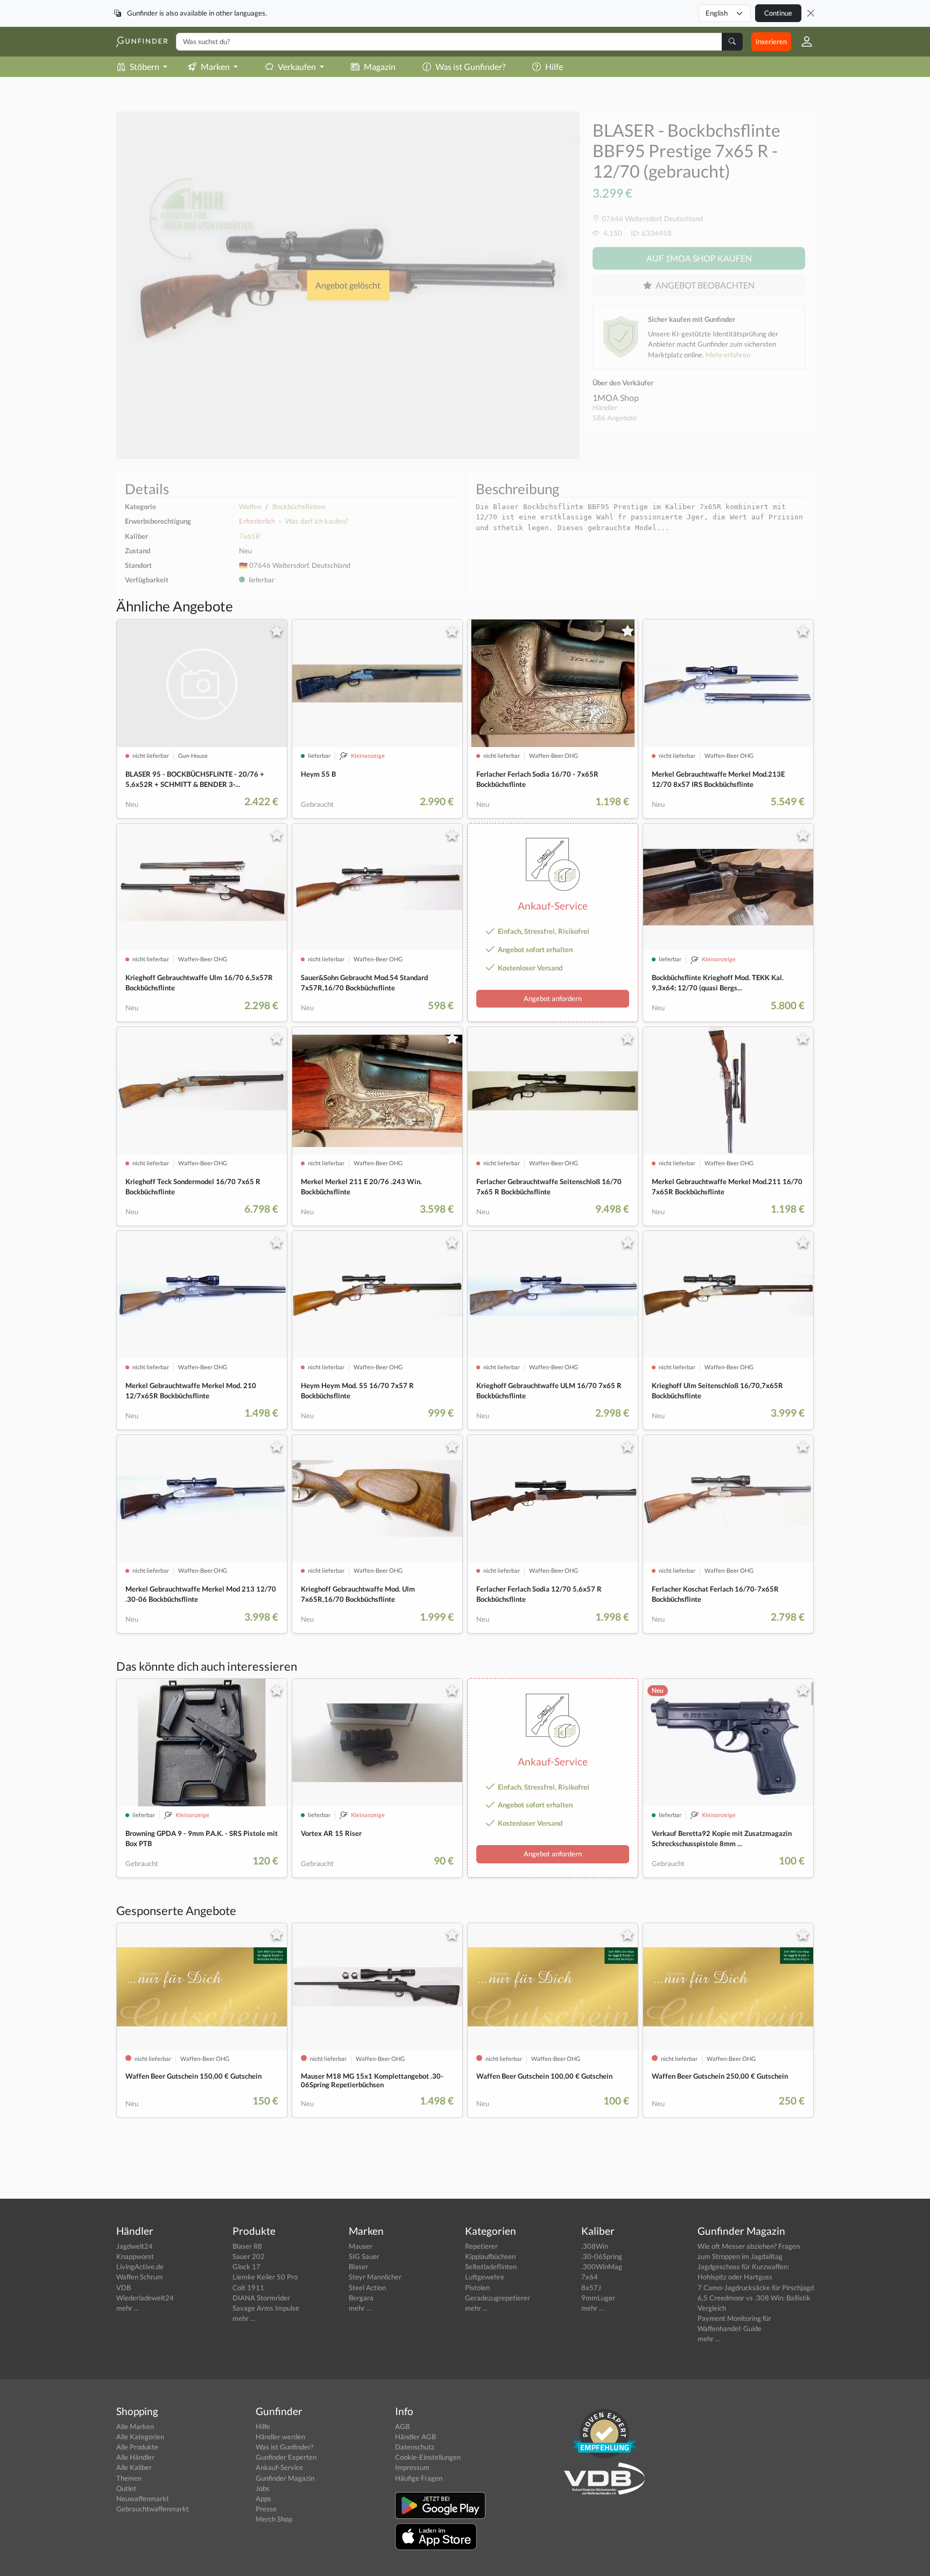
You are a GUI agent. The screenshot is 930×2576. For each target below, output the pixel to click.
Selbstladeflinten (491, 2267)
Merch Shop (274, 2519)
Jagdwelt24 (135, 2246)
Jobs (263, 2488)
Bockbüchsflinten (299, 506)
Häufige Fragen (419, 2478)
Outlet (126, 2488)
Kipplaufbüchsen (490, 2256)
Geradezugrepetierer (498, 2298)
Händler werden (280, 2437)
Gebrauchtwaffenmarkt (153, 2509)
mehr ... (128, 2308)
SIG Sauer (364, 2256)
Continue (778, 13)
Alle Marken (135, 2426)
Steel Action (367, 2288)
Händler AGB (415, 2437)
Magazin (380, 66)
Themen (129, 2478)
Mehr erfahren (728, 355)
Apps (263, 2498)
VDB (124, 2288)
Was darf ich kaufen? (317, 521)
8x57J (591, 2288)
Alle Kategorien (140, 2437)
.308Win (595, 2246)
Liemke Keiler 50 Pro (265, 2277)
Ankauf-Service (279, 2467)
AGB (402, 2426)
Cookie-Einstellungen (428, 2457)
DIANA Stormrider (261, 2298)
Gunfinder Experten (286, 2457)
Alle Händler (135, 2457)
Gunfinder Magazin (285, 2478)
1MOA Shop (616, 397)
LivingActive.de (140, 2267)
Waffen (250, 506)
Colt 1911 (248, 2288)
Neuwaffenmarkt (143, 2498)
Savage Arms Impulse (266, 2308)
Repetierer (481, 2246)
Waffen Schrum (140, 2277)
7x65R (249, 536)
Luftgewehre (485, 2277)
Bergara (361, 2298)
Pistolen (477, 2288)
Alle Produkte (137, 2447)
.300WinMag (602, 2267)
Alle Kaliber (134, 2467)
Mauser (361, 2246)
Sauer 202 (249, 2256)
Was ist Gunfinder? (470, 66)
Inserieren (771, 41)
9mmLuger (598, 2298)
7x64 (590, 2277)
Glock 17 (246, 2267)
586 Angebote (615, 418)
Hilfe (554, 66)
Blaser (358, 2267)
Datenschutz (415, 2447)
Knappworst (135, 2256)
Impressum (412, 2467)
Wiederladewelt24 (145, 2298)
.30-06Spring (602, 2256)
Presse (266, 2509)
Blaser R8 (247, 2246)
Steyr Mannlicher (375, 2277)
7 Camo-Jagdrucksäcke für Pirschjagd (756, 2288)
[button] (802, 41)
